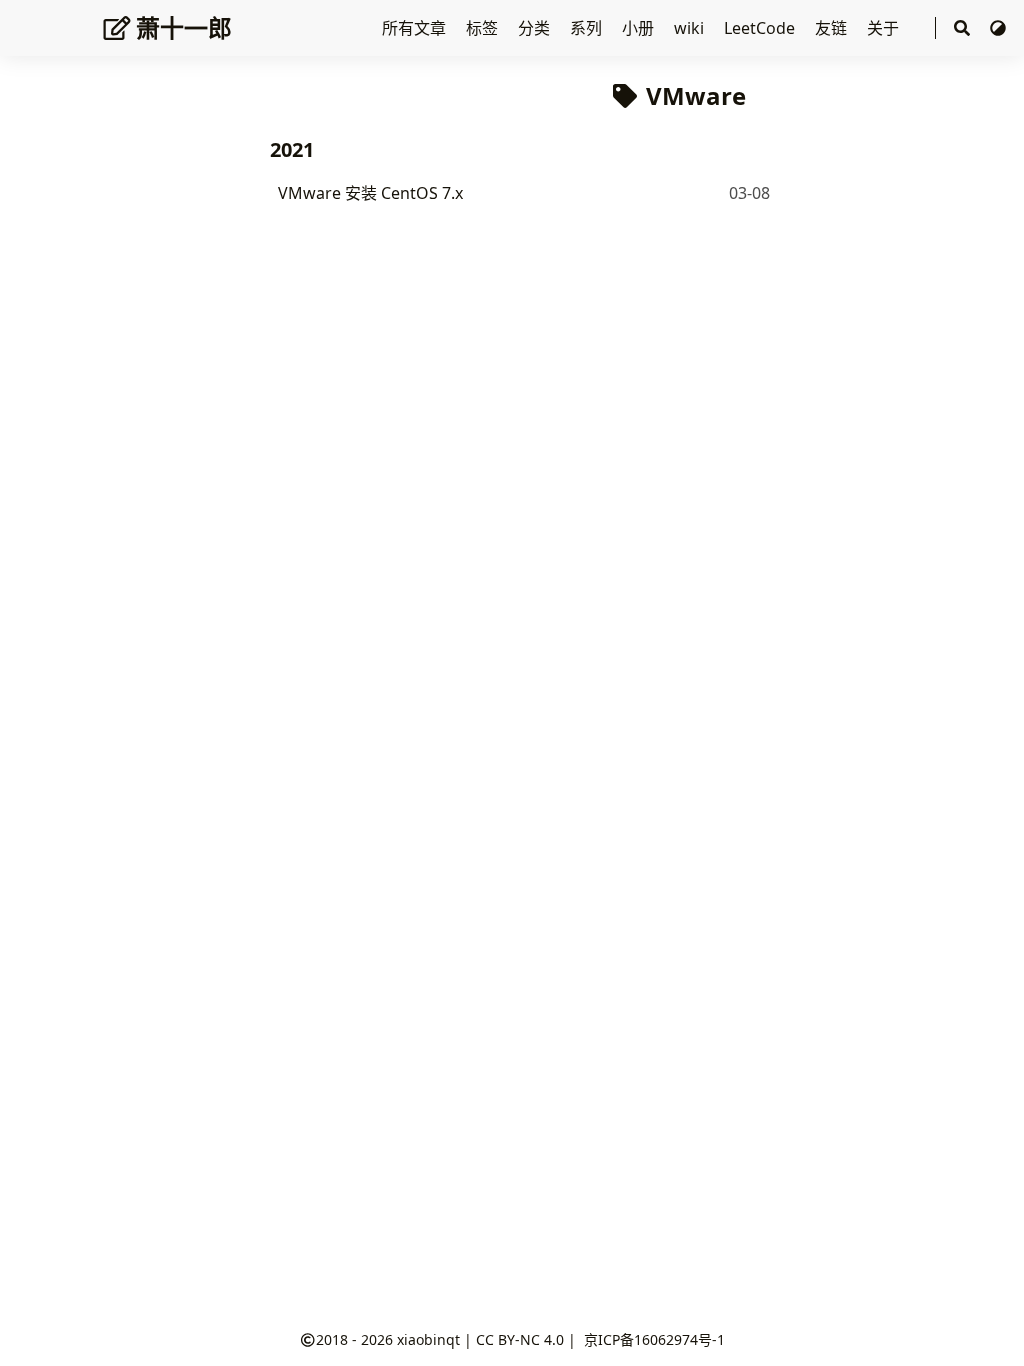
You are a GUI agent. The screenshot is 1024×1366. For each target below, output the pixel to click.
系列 (588, 28)
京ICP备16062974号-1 (654, 1339)
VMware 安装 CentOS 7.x (370, 193)
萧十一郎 (184, 27)
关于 (885, 28)
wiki (691, 28)
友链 (833, 28)
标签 (484, 28)
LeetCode (761, 28)
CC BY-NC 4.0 (520, 1339)
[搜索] (962, 28)
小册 (640, 28)
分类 (536, 28)
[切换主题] (998, 28)
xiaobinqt (428, 1339)
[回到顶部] (988, 1330)
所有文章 (416, 28)
